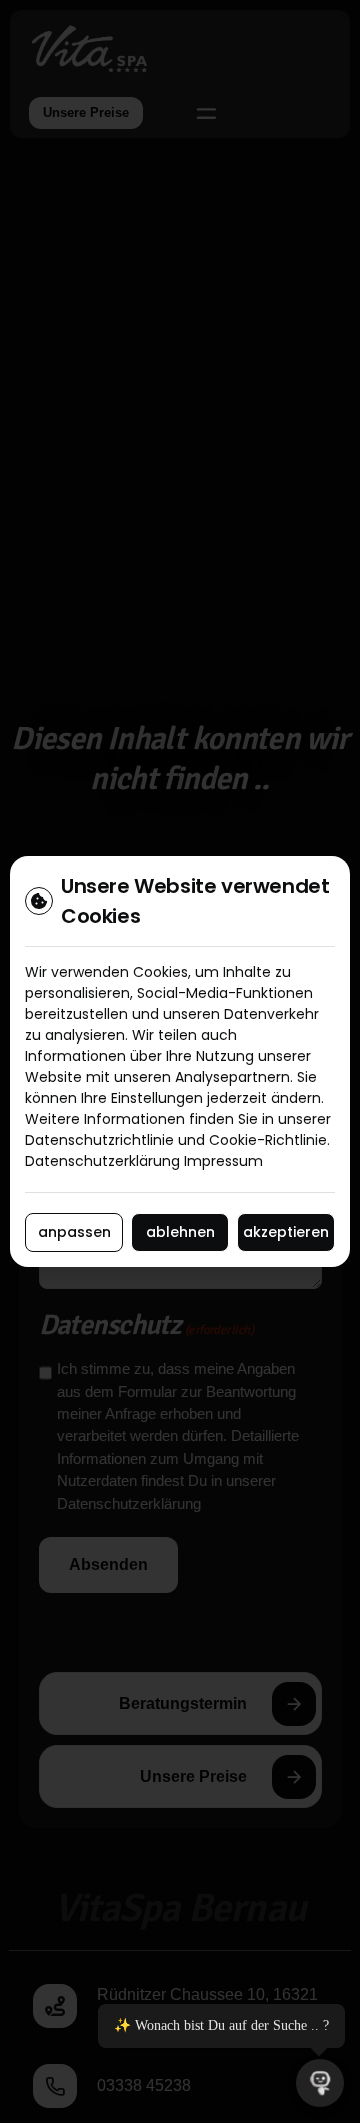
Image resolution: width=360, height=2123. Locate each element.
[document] (180, 1061)
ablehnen (180, 1232)
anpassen (74, 1232)
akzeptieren (286, 1232)
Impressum (223, 1161)
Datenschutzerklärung (102, 1161)
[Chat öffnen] (320, 2083)
